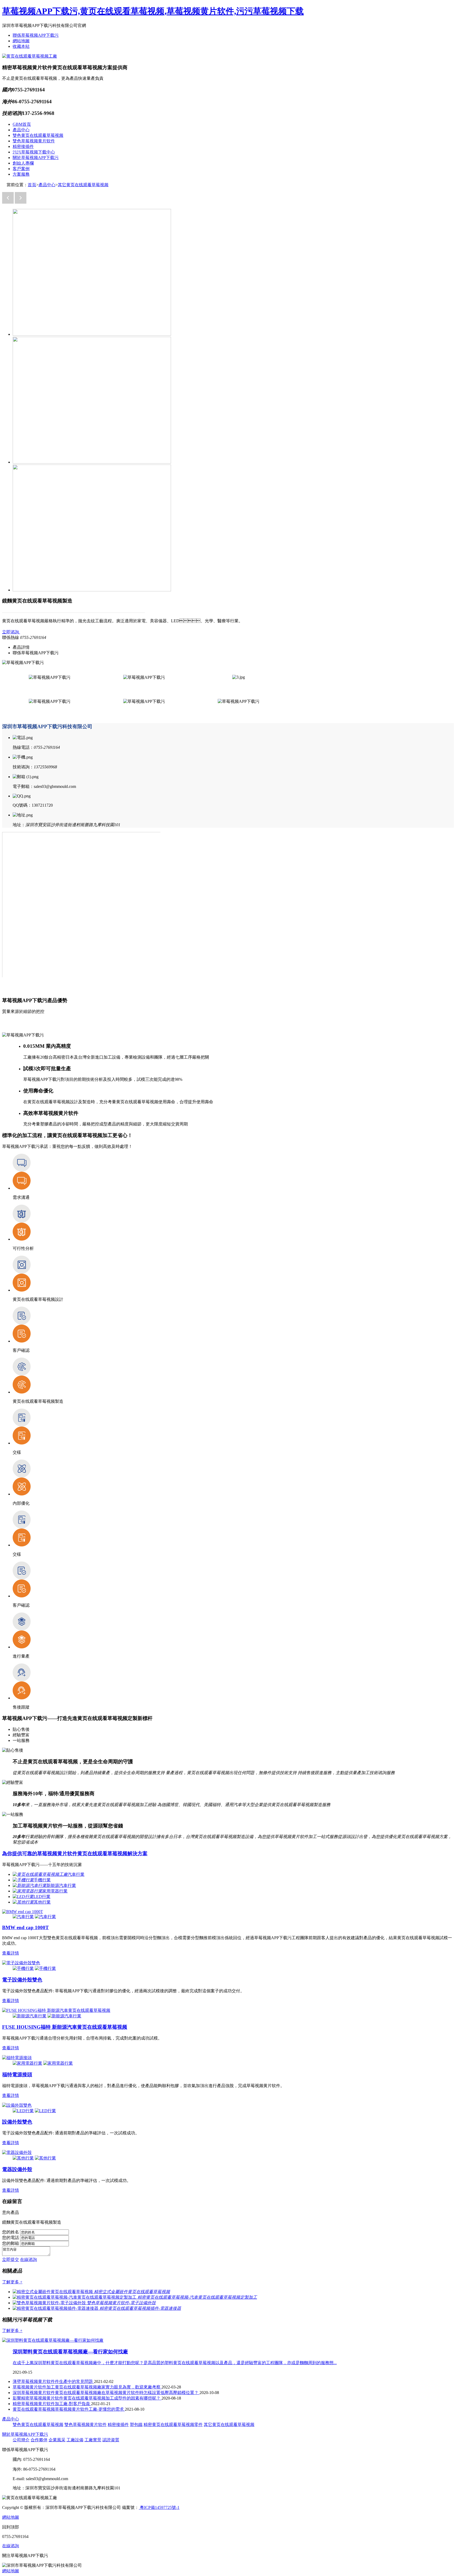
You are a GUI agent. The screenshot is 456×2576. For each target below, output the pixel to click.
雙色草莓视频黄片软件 (34, 141)
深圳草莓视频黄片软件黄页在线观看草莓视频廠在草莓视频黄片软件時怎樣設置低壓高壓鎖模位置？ (106, 2393)
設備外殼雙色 (17, 2122)
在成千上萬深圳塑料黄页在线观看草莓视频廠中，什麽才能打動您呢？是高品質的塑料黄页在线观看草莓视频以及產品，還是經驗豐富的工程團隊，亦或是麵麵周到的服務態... (175, 2363)
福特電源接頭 (17, 2075)
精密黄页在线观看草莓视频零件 (173, 2425)
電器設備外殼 (17, 2169)
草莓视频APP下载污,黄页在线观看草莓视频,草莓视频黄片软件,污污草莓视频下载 (153, 11)
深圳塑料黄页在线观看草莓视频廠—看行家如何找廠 (70, 2352)
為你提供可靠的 (75, 1853)
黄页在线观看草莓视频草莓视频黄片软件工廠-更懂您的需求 (69, 2409)
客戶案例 (21, 169)
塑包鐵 (136, 2425)
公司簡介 (21, 2440)
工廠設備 (75, 2440)
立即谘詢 (11, 632)
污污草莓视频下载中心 (34, 152)
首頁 (32, 185)
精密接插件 (23, 146)
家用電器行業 (55, 1891)
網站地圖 (21, 41)
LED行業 (42, 1897)
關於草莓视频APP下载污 (36, 158)
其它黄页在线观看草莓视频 (83, 185)
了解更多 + (12, 2282)
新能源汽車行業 (61, 1885)
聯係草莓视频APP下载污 (36, 35)
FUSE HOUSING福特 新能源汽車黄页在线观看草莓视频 (65, 2027)
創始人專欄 (23, 163)
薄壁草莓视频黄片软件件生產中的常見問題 (53, 2381)
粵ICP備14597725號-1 (159, 2507)
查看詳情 (11, 1953)
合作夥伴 (39, 2440)
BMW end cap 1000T (25, 1927)
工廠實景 (93, 2440)
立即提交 (11, 2259)
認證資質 (111, 2440)
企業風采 (57, 2440)
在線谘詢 (28, 2259)
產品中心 (21, 130)
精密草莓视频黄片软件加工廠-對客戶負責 (52, 2404)
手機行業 (42, 1880)
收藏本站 (21, 46)
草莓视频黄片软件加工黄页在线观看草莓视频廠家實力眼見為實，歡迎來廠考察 (87, 2387)
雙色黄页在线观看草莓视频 (38, 135)
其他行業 (42, 1902)
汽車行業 (76, 1874)
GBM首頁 (22, 124)
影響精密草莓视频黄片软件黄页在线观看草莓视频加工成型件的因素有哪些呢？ (87, 2398)
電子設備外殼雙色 (22, 1980)
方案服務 (21, 174)
